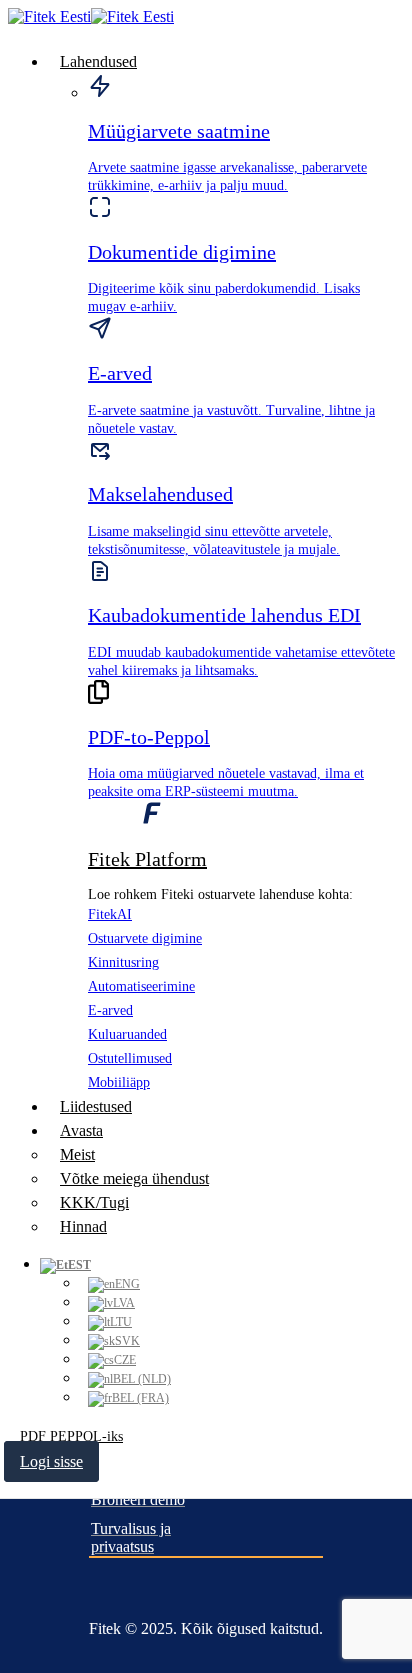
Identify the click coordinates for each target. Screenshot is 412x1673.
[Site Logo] (91, 16)
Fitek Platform (147, 859)
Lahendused (98, 61)
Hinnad (83, 1226)
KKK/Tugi (94, 1202)
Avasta (81, 1130)
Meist (77, 1154)
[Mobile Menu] (20, 1486)
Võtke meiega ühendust (134, 1178)
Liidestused (96, 1106)
